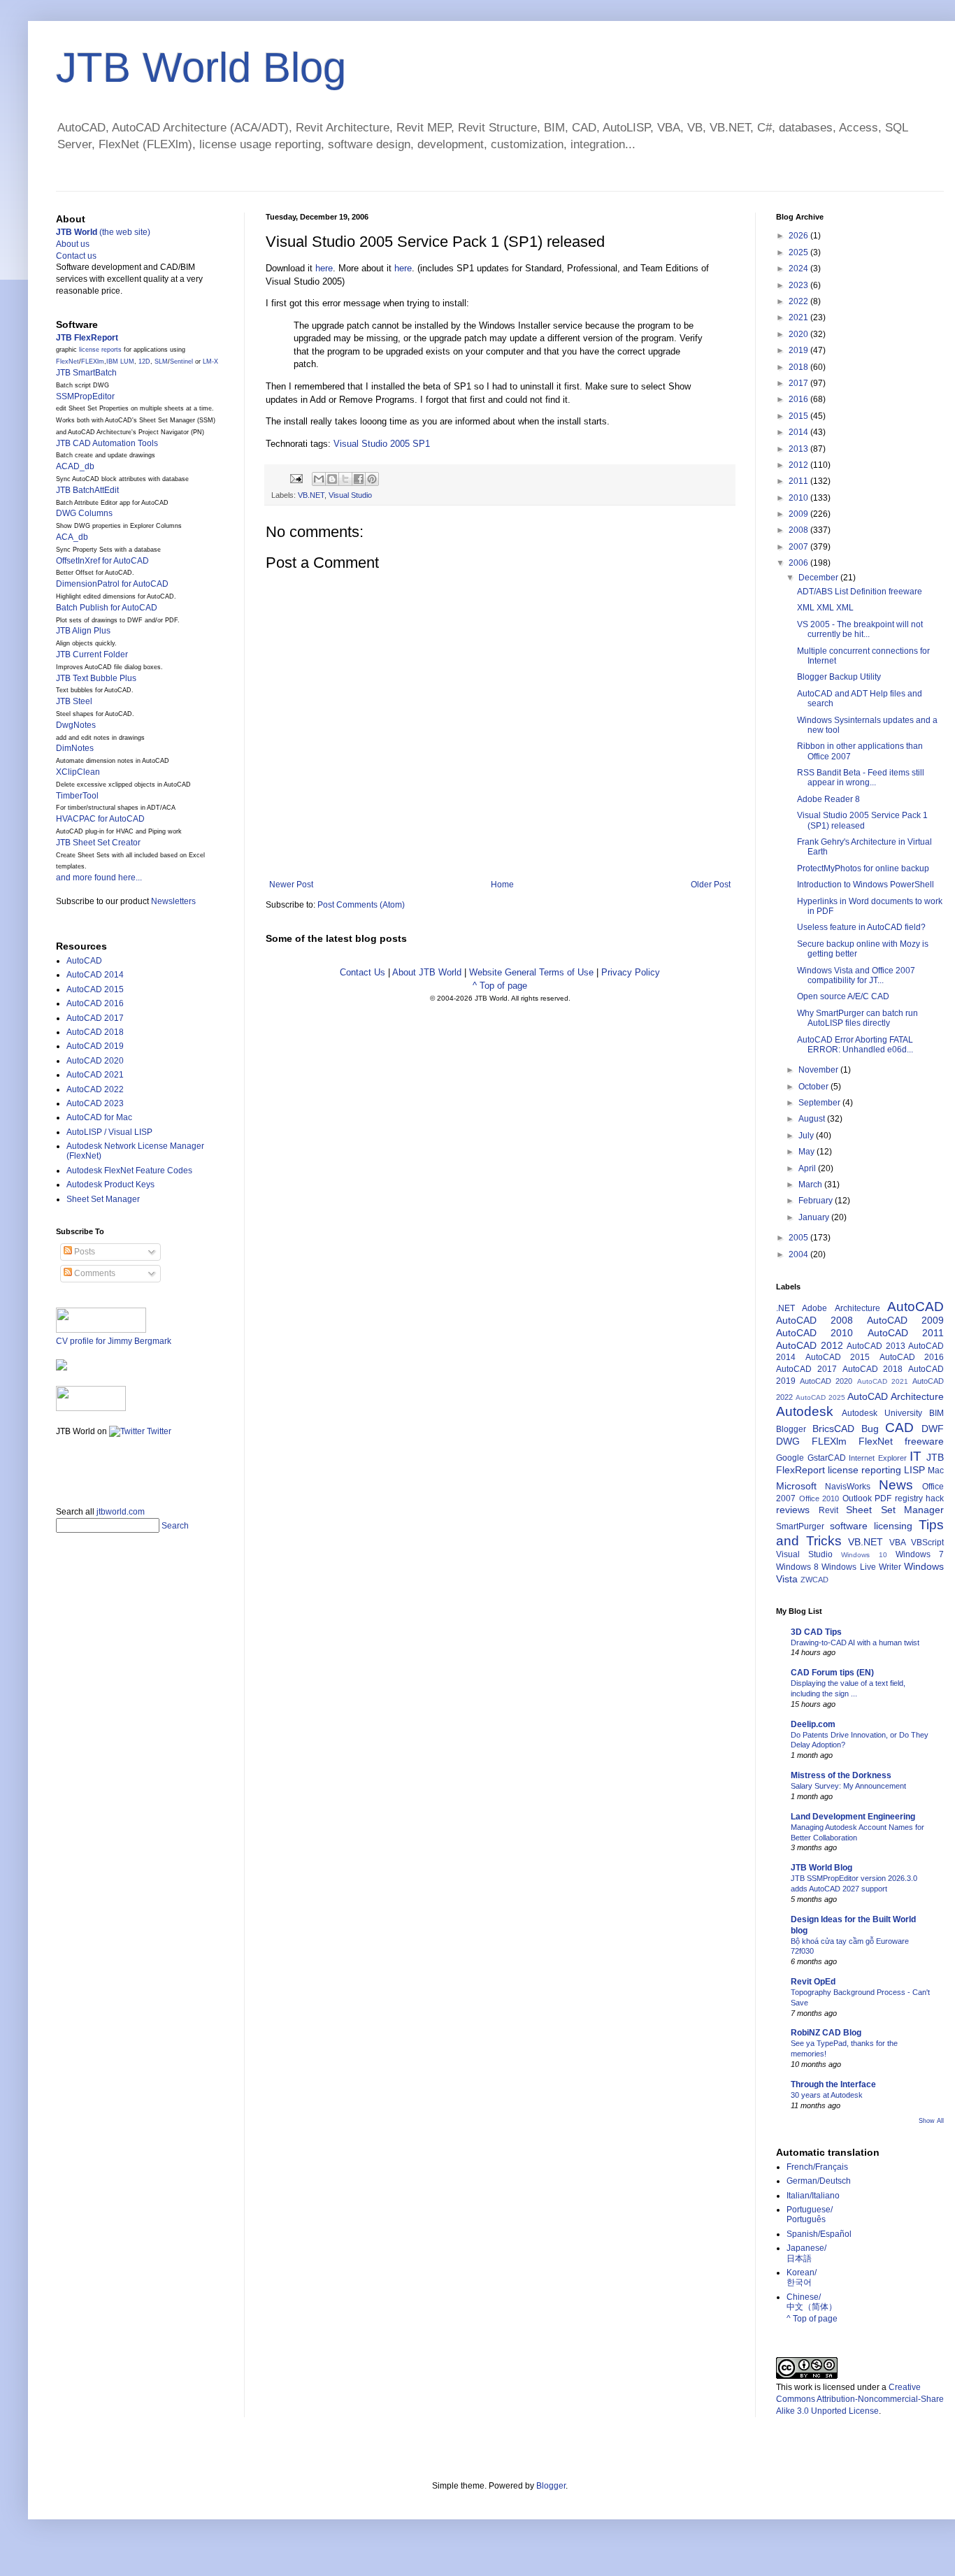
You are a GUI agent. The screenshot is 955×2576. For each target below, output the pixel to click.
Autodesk (805, 1411)
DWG (788, 1441)
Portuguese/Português (810, 2214)
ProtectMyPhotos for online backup (863, 868)
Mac (936, 1471)
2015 (799, 416)
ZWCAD (814, 1580)
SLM (161, 362)
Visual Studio (350, 495)
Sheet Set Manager (103, 1199)
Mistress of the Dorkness (841, 1775)
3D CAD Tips (816, 1632)
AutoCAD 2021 (95, 1075)
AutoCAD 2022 (95, 1089)
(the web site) (103, 232)
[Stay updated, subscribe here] (62, 1467)
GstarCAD (827, 1458)
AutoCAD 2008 (814, 1320)
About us (73, 244)
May (807, 1152)
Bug (870, 1429)
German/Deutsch (819, 2181)
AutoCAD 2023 (95, 1103)
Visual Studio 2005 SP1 (382, 444)
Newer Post (291, 885)
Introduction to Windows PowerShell (866, 885)
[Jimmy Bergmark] (62, 1368)
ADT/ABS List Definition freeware (860, 592)
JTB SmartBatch (86, 373)
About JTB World (427, 972)
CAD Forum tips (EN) (832, 1673)
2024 (799, 269)
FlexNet (67, 362)
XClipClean (78, 772)
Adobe (814, 1308)
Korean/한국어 (802, 2277)
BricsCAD (833, 1429)
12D (144, 362)
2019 (799, 350)
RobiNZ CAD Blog (826, 2033)
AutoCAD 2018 (95, 1032)
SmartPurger (800, 1526)
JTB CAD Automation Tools (107, 443)
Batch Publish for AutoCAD (107, 608)
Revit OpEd (813, 1982)
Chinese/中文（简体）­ (812, 2302)
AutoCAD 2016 (95, 1003)
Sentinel (181, 362)
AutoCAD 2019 (95, 1046)
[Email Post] (296, 478)
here (324, 268)
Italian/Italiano (813, 2196)
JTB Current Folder (92, 654)
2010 (799, 498)
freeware (924, 1441)
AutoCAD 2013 (876, 1346)
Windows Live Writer (861, 1567)
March (811, 1185)
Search (175, 1526)
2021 (799, 317)
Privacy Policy (631, 972)
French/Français (817, 2167)
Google (790, 1458)
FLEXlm (93, 362)
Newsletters (173, 901)
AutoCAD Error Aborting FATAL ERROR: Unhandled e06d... (855, 1045)
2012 (799, 465)
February (817, 1201)
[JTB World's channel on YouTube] (91, 1408)
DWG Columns (84, 513)
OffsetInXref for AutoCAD (102, 561)
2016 (799, 399)
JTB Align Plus (83, 631)
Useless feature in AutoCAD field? (861, 927)
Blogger (791, 1429)
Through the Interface (833, 2084)
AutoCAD (84, 961)
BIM (936, 1413)
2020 (799, 334)
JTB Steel (74, 701)
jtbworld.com (121, 1512)
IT (915, 1456)
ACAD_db (75, 466)
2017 (799, 383)
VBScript (927, 1543)
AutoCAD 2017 (95, 1018)
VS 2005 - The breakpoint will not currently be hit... (860, 629)
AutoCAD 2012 (810, 1345)
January (815, 1217)
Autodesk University (882, 1413)
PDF (883, 1498)
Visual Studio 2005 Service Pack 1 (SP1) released (862, 820)
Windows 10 (864, 1555)
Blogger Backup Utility (839, 677)
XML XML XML (825, 608)
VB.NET (311, 495)
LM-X (210, 362)
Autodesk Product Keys (110, 1185)
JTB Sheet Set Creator (98, 843)
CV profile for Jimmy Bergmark (114, 1341)
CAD (899, 1427)
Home (502, 885)
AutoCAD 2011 (906, 1333)
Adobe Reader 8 (828, 799)
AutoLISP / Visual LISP (109, 1132)
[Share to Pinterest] (372, 479)
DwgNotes (76, 725)
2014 (799, 432)
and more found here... (99, 878)
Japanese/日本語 (806, 2253)
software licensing (871, 1526)
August (813, 1119)
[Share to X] (345, 479)
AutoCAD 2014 (95, 975)
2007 (799, 547)
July (807, 1136)
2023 (799, 285)
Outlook (857, 1498)
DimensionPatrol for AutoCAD (112, 584)
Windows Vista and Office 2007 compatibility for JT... (856, 975)
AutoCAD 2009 (905, 1320)
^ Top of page (500, 986)
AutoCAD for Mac (99, 1117)
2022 (799, 301)
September (820, 1103)
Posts (84, 1252)
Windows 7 (920, 1554)
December (819, 578)
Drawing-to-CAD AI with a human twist (855, 1643)
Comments (94, 1273)
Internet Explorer (878, 1458)
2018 (799, 367)
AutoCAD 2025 (820, 1397)
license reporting (864, 1470)
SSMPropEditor (85, 396)
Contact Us (362, 972)
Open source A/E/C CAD (843, 996)
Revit (828, 1510)
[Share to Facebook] (359, 479)
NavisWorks (848, 1487)
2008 (799, 530)
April (808, 1168)
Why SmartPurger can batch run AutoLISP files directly (857, 1018)
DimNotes (75, 748)
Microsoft (796, 1486)
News (896, 1485)
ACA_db (72, 537)
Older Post (711, 885)
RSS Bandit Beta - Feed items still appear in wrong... (861, 778)
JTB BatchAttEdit (87, 490)
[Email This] (319, 479)
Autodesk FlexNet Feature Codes (129, 1171)
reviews (793, 1510)
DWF (933, 1429)
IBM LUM (120, 362)
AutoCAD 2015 (95, 989)
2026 (799, 236)
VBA (898, 1543)
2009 (799, 514)
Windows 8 (797, 1567)
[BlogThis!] (332, 479)
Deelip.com (813, 1724)
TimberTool (77, 796)
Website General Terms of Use (531, 972)
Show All (931, 2121)
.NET (785, 1308)
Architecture (857, 1308)
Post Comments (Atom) (361, 905)
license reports (100, 350)
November (819, 1070)
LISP (914, 1470)
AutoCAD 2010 (814, 1333)
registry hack (920, 1498)
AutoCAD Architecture (896, 1396)
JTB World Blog (201, 67)
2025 (799, 252)
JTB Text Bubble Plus (96, 678)
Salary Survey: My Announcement (848, 1786)
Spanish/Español (819, 2234)
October (814, 1087)
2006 (799, 563)
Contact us (76, 256)
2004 (799, 1254)
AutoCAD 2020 (95, 1061)
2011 (799, 481)
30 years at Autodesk (827, 2095)
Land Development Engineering (853, 1817)
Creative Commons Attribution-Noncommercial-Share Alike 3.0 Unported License (860, 2399)
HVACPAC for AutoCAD (100, 819)
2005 (799, 1238)
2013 (799, 449)
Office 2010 (819, 1498)
